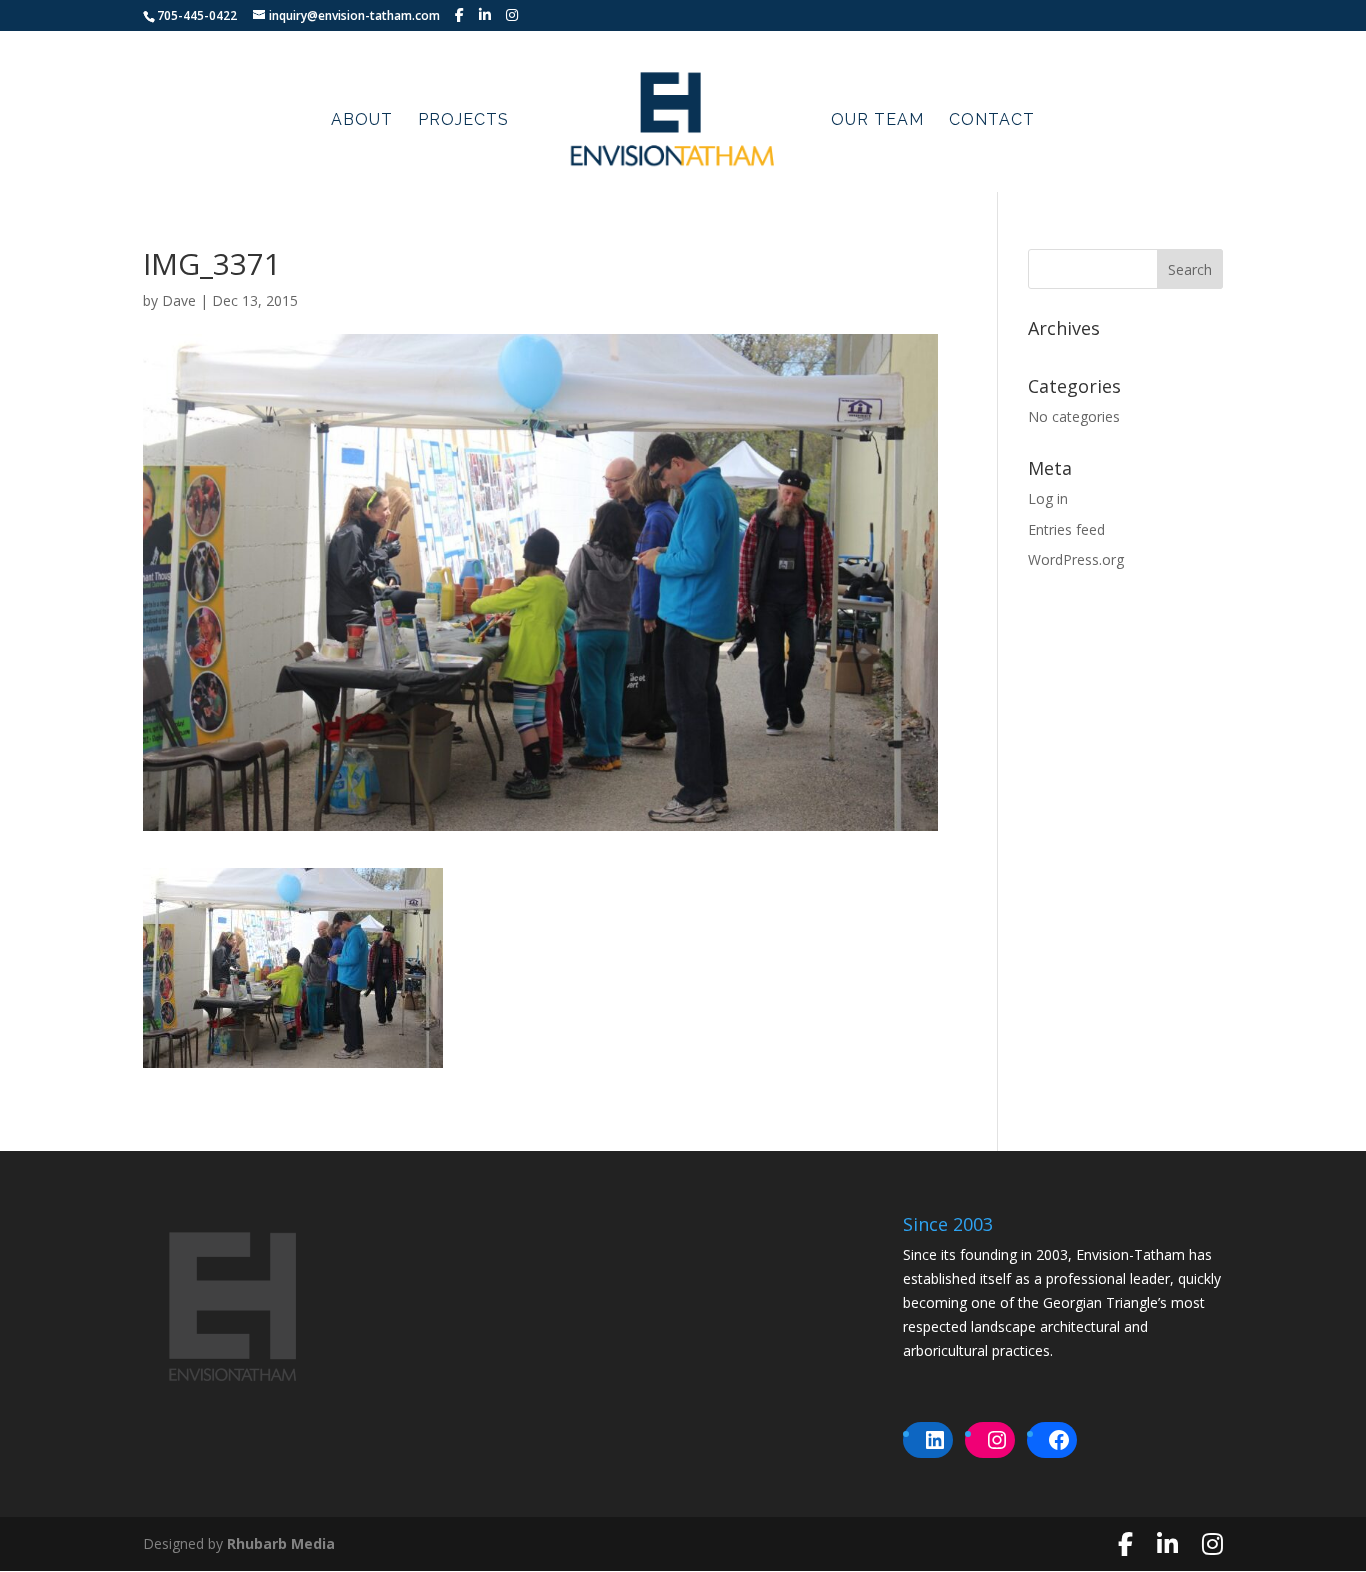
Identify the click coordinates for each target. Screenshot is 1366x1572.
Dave (179, 300)
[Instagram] (512, 15)
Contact (992, 121)
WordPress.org (1076, 559)
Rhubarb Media (281, 1543)
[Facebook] (459, 15)
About (362, 121)
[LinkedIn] (485, 15)
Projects (463, 121)
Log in (1048, 498)
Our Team (877, 121)
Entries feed (1066, 529)
